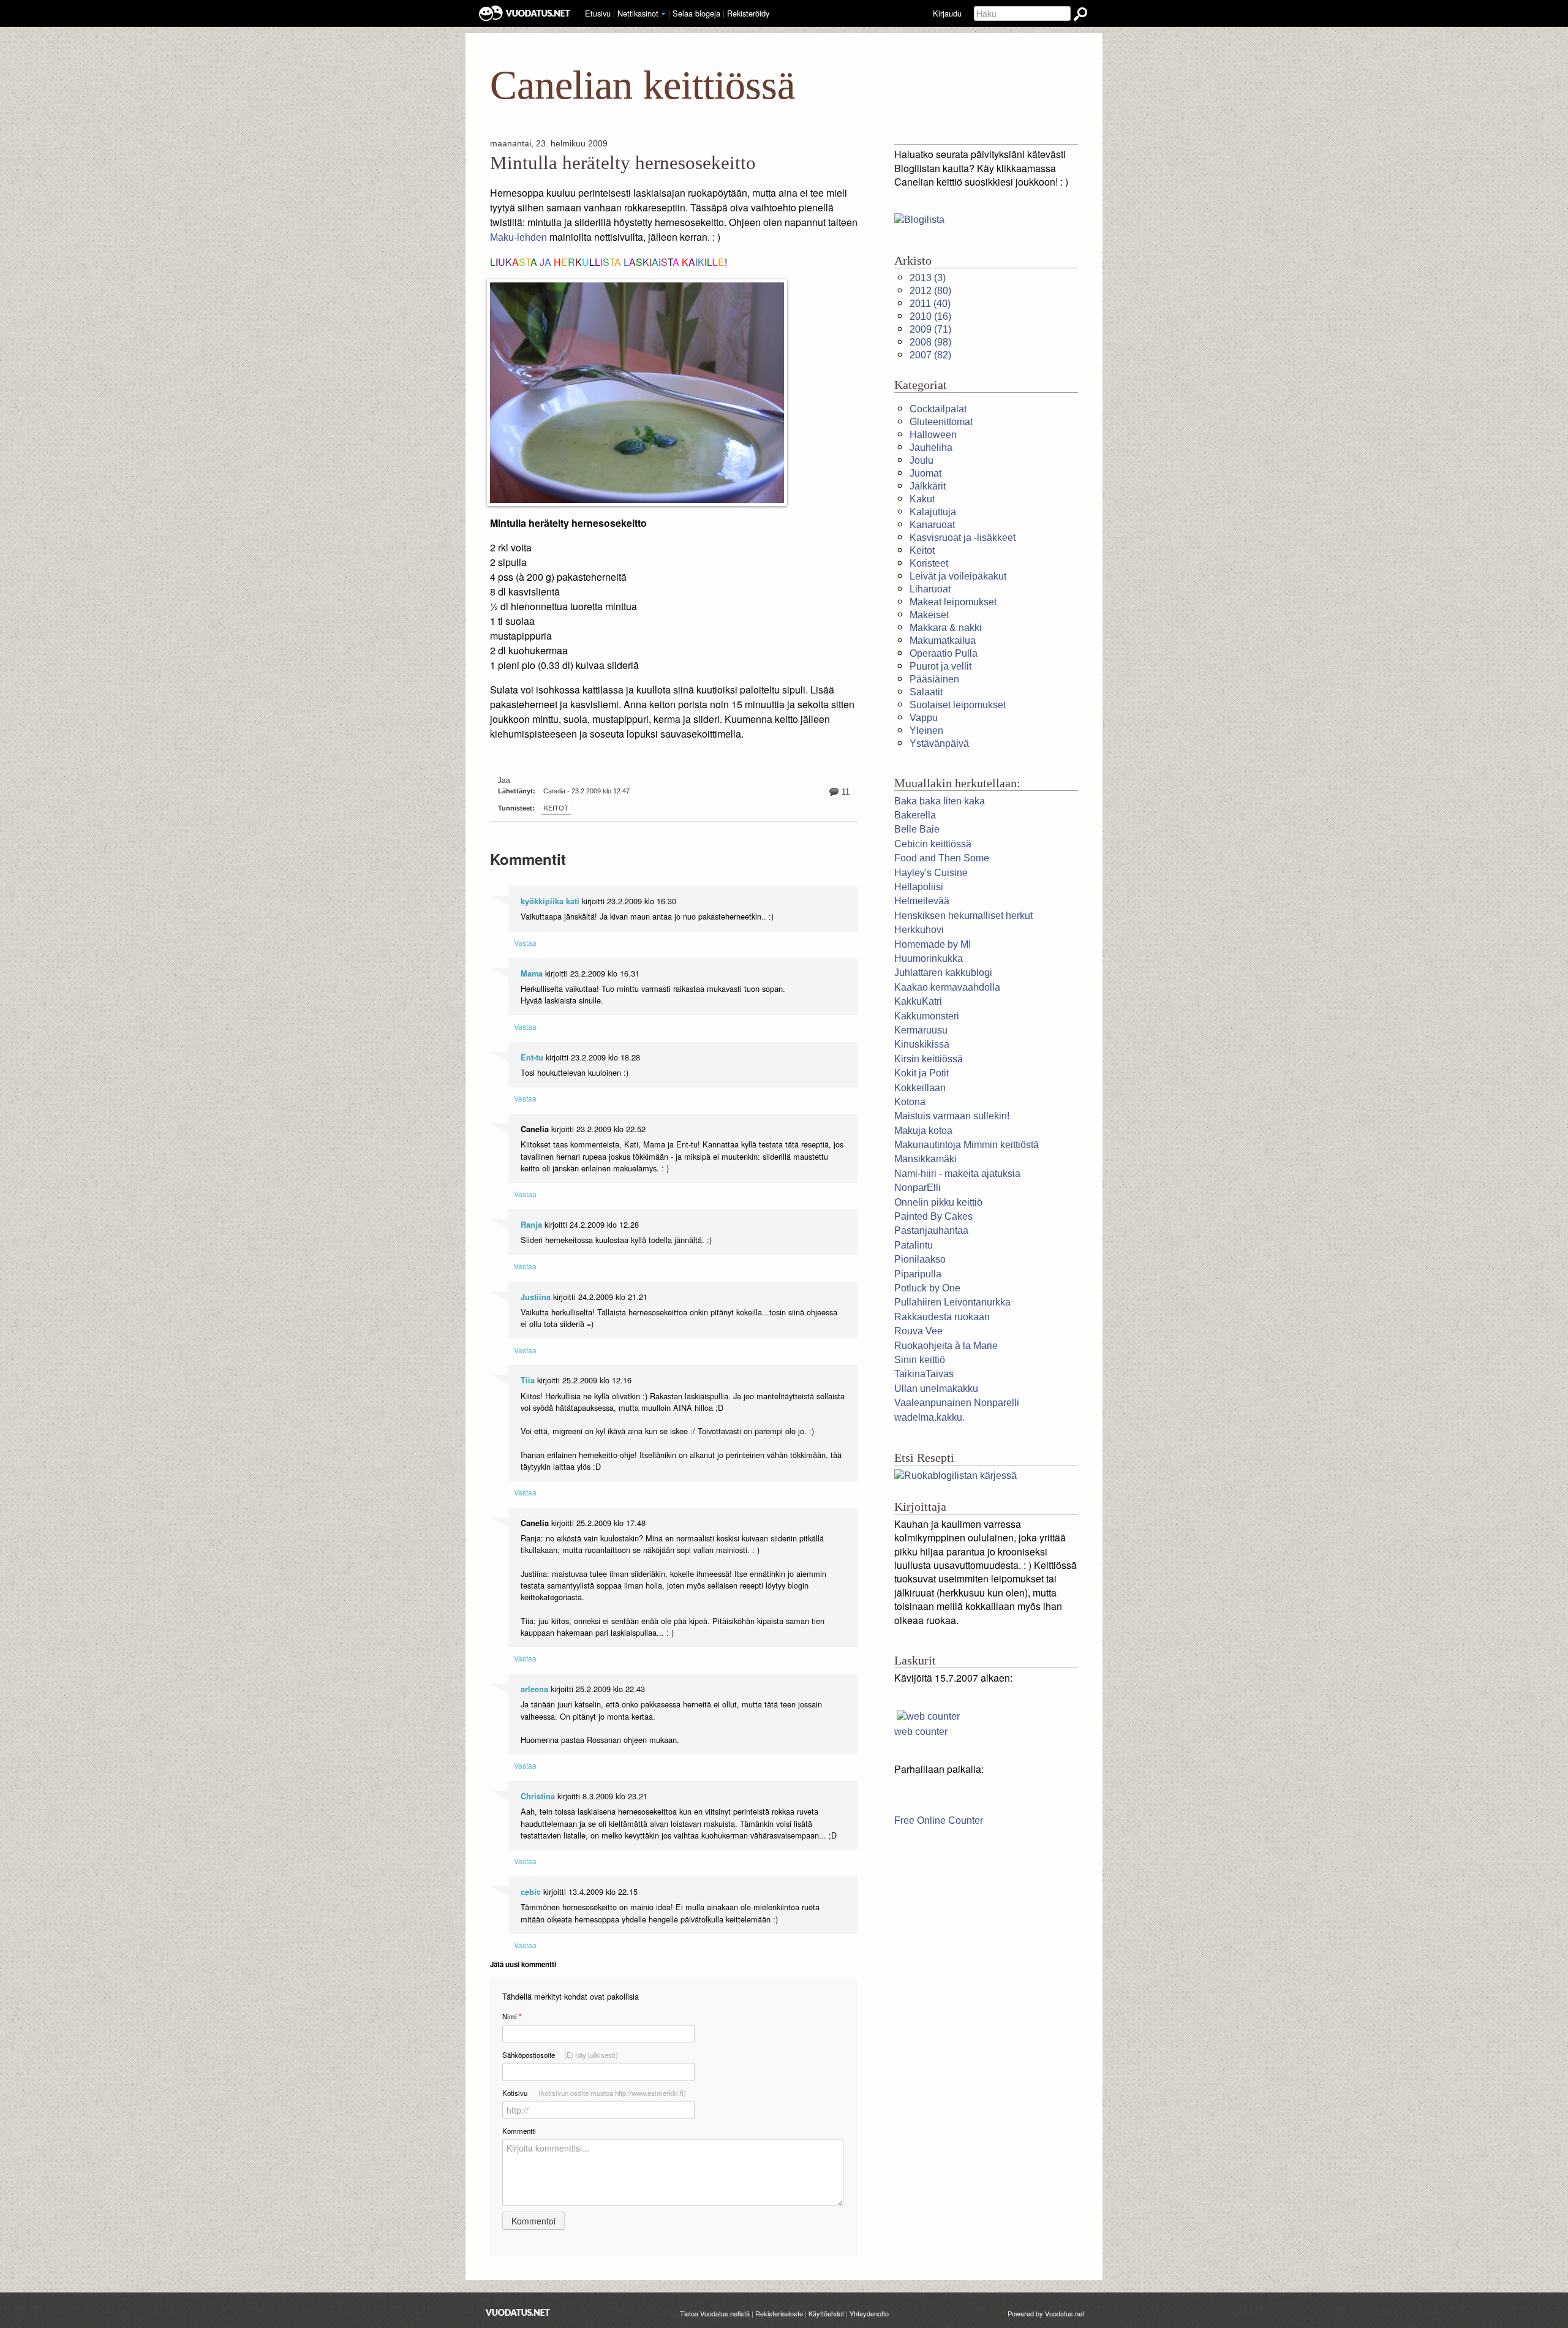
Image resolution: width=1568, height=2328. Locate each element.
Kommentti (519, 2131)
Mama (532, 973)
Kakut (922, 499)
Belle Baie (917, 829)
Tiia (528, 1380)
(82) (930, 355)
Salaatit (926, 692)
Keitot (556, 808)
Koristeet (929, 563)
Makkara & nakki (946, 628)
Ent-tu (532, 1057)
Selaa (696, 13)
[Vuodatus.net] (518, 2312)
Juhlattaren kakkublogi (943, 973)
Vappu (924, 718)
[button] (663, 14)
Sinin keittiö (920, 1360)
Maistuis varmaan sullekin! (952, 1116)
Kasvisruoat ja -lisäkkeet (963, 538)
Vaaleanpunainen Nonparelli (957, 1403)
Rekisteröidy (748, 13)
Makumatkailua (943, 641)
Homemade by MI (933, 944)
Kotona (910, 1102)
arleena (534, 1689)
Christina (538, 1796)
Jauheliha (931, 448)
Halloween (933, 435)
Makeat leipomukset (953, 602)
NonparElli (918, 1188)
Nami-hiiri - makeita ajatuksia (957, 1173)
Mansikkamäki (925, 1159)
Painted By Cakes (933, 1216)
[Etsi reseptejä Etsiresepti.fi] (956, 1476)
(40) (930, 304)
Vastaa (525, 943)
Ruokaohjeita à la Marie (946, 1346)
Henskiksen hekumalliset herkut (963, 916)
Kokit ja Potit (922, 1073)
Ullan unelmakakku (936, 1389)
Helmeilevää (922, 901)
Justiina (536, 1297)
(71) (930, 329)
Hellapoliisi (919, 887)
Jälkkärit (928, 486)
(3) (928, 278)
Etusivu (598, 13)
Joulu (922, 460)
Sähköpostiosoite (560, 2055)
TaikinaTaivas (924, 1374)
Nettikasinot (638, 13)
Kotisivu (594, 2093)
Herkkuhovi (919, 930)
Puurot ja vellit (940, 666)
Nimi (512, 2016)
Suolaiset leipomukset (958, 705)
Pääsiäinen (934, 679)
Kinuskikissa (922, 1044)
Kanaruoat (932, 525)
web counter (921, 1732)
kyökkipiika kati (550, 901)
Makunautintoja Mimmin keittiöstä (967, 1145)
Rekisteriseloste (779, 2313)
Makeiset (929, 615)
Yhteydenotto (869, 2313)
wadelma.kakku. (929, 1417)
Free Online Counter (939, 1820)
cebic (531, 1892)
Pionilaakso (920, 1259)
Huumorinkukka (929, 958)
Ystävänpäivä (939, 743)
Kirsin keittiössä (929, 1059)
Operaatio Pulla (944, 653)
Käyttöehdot (826, 2313)
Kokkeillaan (920, 1088)
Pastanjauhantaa (931, 1230)
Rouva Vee (918, 1331)
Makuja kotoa (923, 1131)
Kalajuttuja (933, 512)
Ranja (531, 1225)
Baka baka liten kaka (940, 801)
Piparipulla (918, 1274)
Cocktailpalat (938, 409)
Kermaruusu (921, 1030)
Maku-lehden (518, 237)
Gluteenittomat (941, 422)
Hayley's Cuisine (931, 873)
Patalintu (914, 1245)
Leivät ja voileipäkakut (958, 576)
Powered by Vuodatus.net (1046, 2313)
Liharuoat (930, 589)
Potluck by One (927, 1288)
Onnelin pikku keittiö (938, 1202)
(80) (930, 291)
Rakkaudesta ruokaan (942, 1317)
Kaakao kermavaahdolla (947, 987)
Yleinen (926, 731)
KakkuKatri (918, 1001)
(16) (930, 316)
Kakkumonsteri (927, 1016)
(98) (930, 342)
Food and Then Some (942, 858)
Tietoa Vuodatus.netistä (715, 2313)
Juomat (925, 473)
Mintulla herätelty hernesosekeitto (623, 163)
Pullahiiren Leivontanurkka (952, 1302)
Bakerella (915, 815)
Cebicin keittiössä (933, 844)
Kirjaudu (947, 13)
